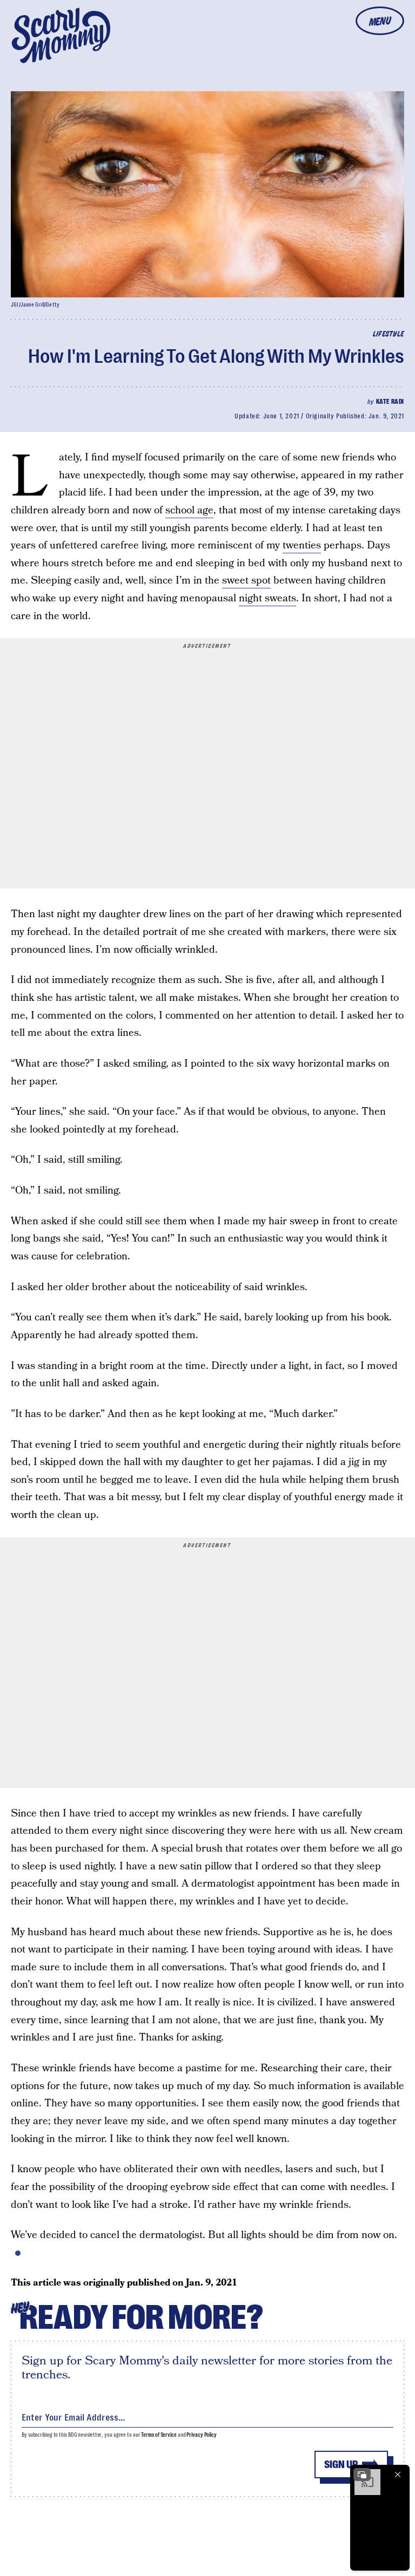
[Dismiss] (398, 2475)
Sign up (341, 2465)
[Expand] (362, 2475)
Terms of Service (159, 2435)
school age (189, 510)
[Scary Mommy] (61, 35)
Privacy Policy (202, 2435)
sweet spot (246, 581)
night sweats (267, 598)
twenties (302, 545)
